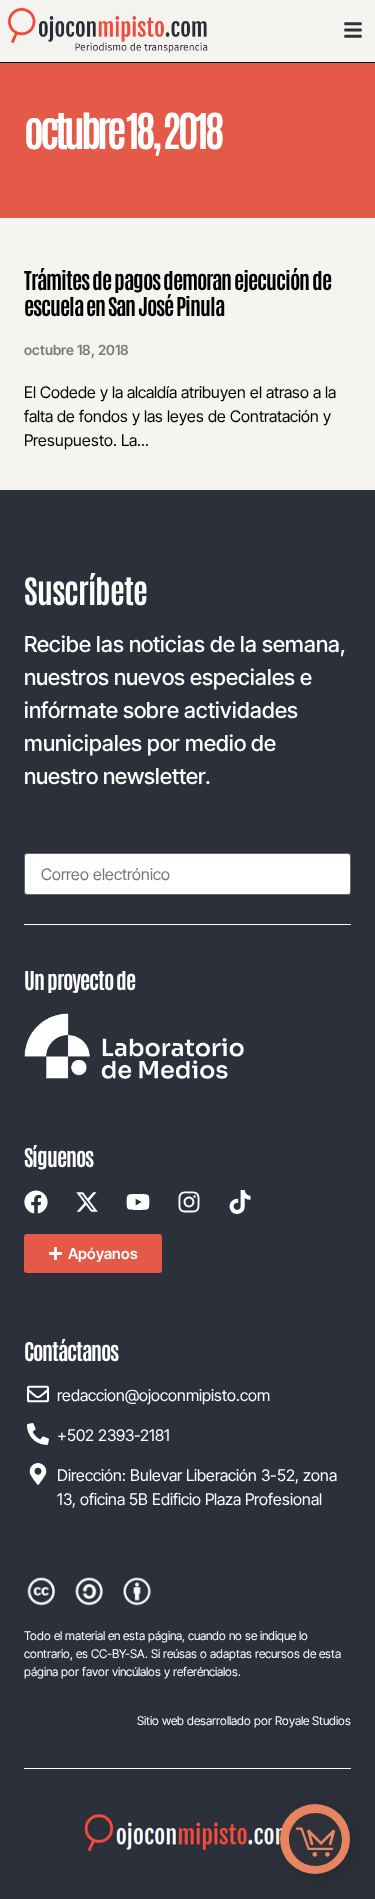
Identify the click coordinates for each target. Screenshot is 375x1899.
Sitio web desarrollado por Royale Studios (244, 1720)
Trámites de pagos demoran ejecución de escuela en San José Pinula (177, 292)
